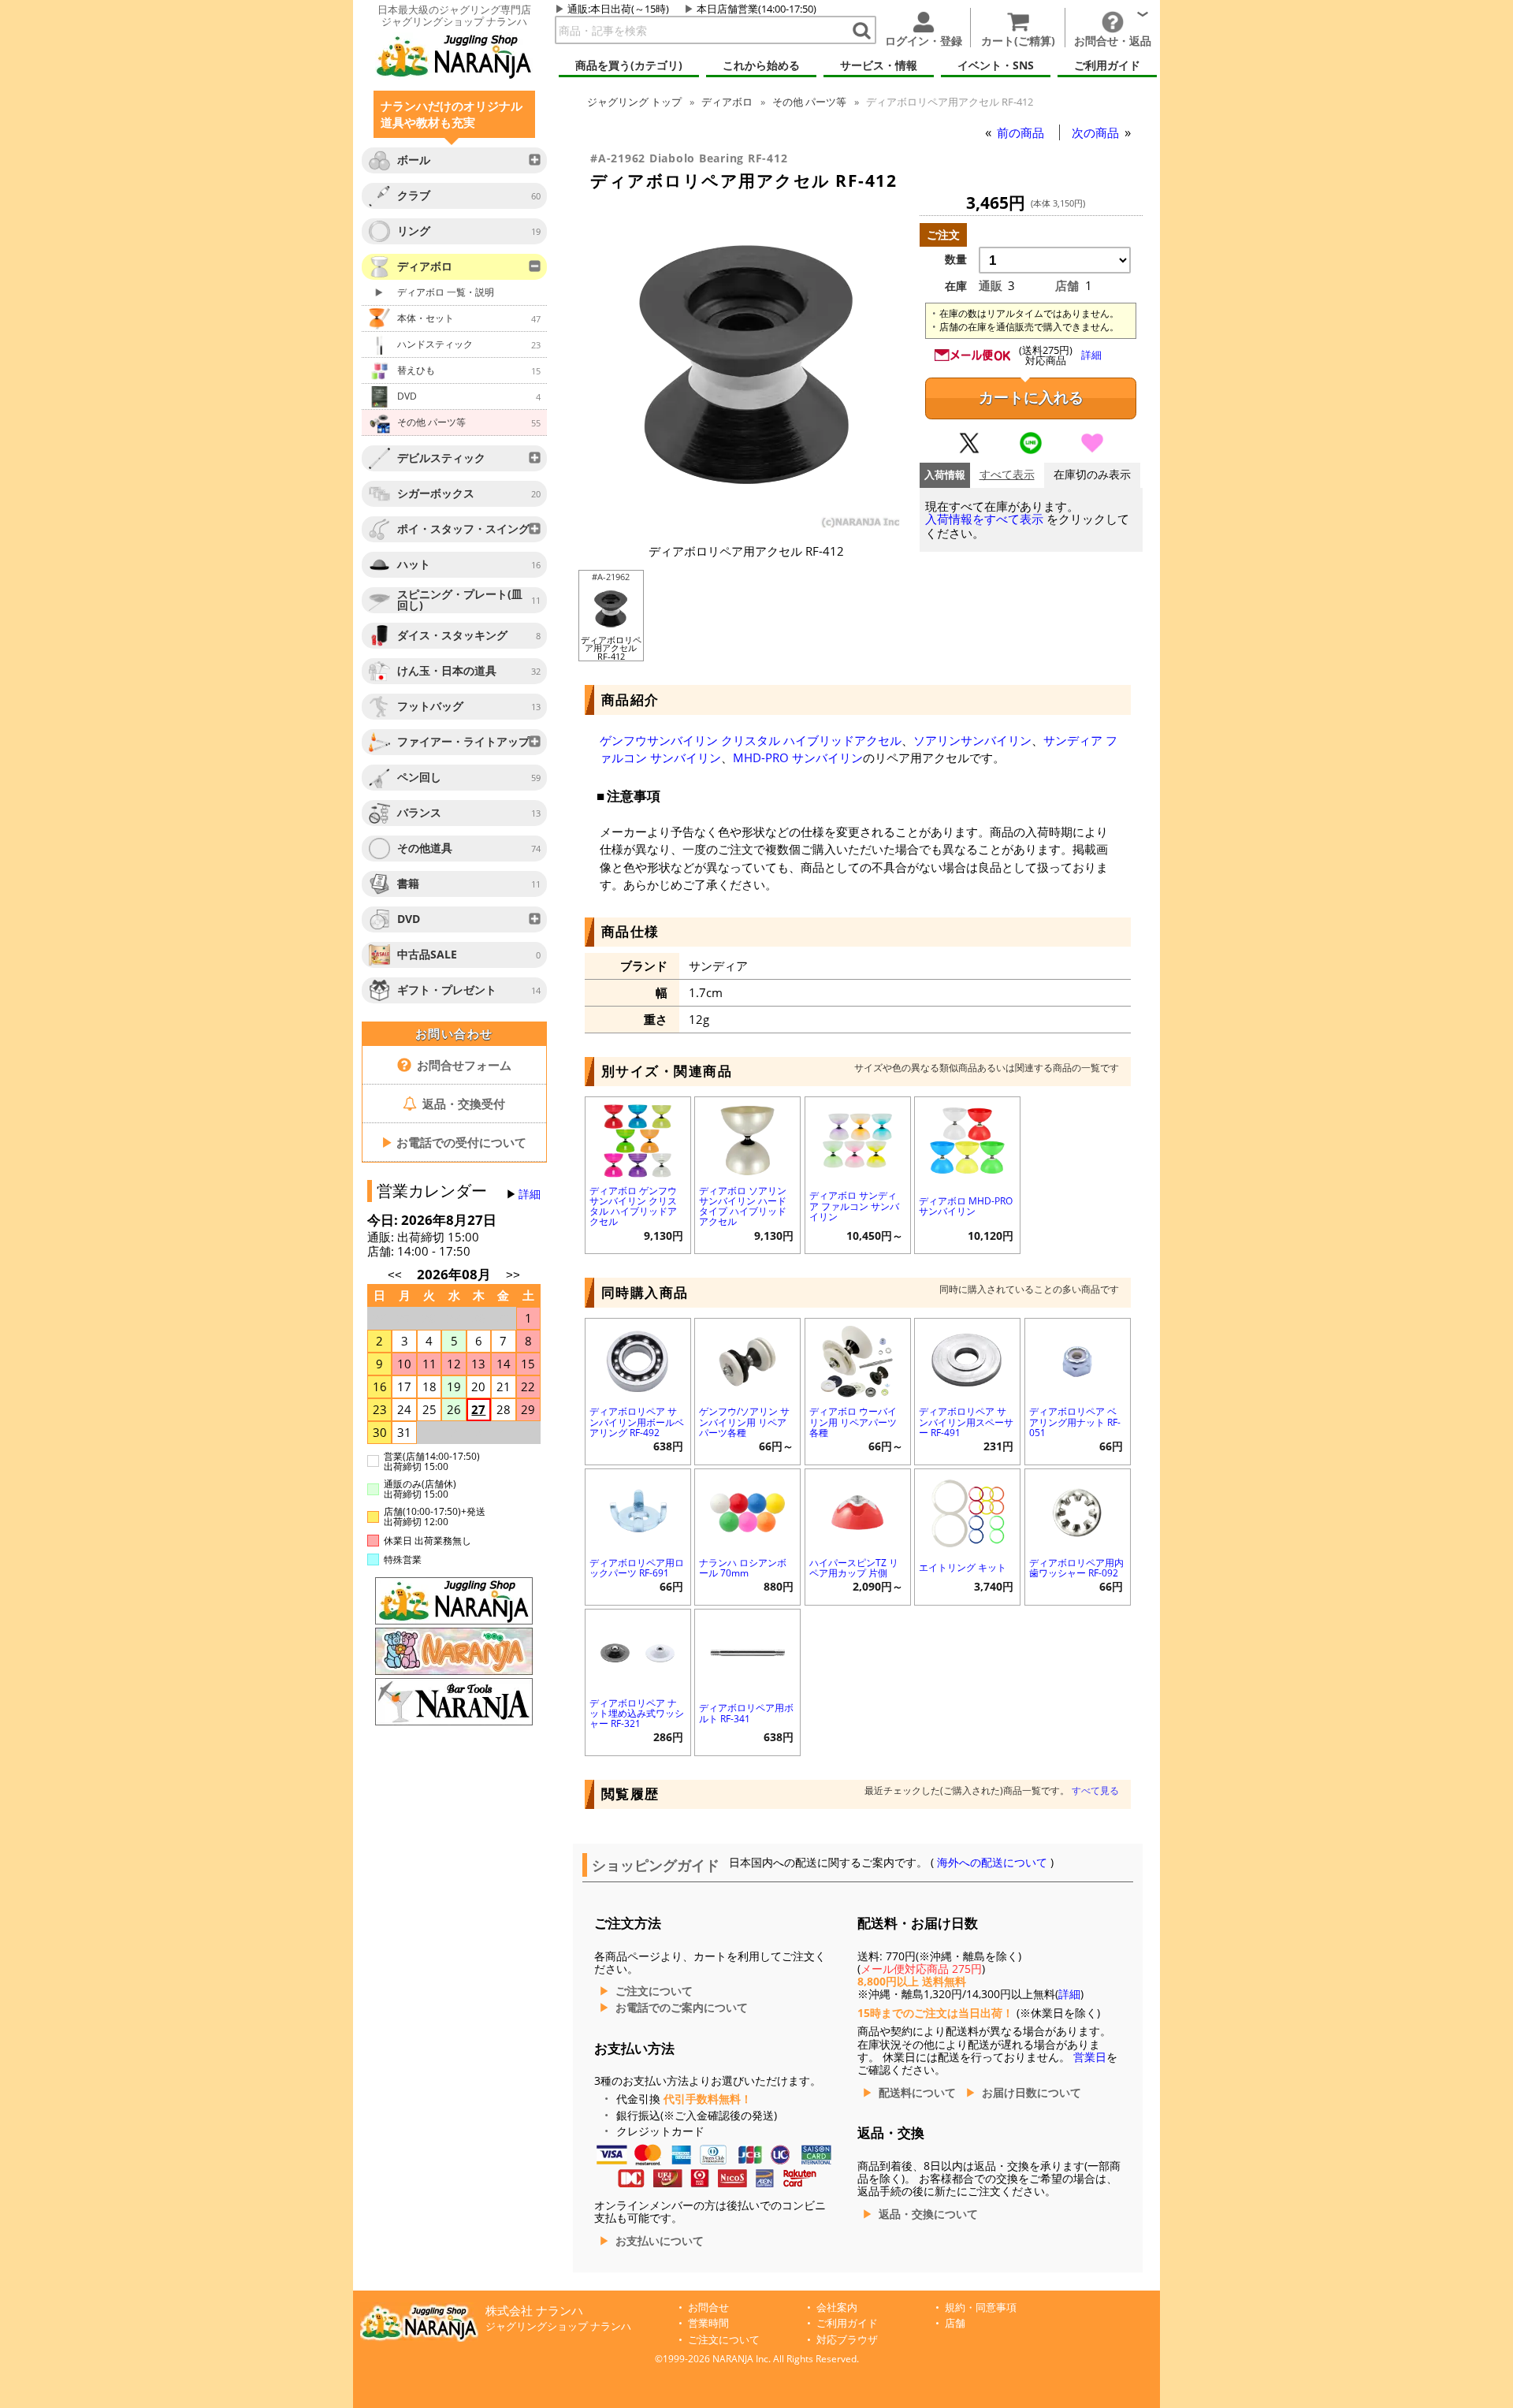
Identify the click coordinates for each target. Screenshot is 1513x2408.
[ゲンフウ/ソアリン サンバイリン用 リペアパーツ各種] (747, 1360)
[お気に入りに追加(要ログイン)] (1092, 450)
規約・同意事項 (981, 2308)
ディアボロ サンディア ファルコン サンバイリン (854, 1206)
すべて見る (1095, 1790)
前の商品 (1022, 132)
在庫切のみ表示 (1092, 475)
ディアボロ (727, 102)
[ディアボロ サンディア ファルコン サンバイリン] (858, 1139)
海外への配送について (992, 1863)
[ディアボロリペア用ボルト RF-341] (747, 1651)
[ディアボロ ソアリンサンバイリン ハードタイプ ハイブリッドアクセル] (747, 1139)
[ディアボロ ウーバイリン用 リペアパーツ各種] (858, 1360)
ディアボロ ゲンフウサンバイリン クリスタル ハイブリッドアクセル (633, 1206)
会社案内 (837, 2308)
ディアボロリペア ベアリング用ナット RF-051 (1075, 1422)
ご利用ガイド (847, 2323)
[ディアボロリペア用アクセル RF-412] (746, 526)
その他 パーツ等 (809, 102)
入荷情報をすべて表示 (984, 519)
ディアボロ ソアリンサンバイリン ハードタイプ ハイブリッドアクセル (743, 1206)
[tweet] (969, 450)
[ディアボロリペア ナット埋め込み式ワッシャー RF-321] (638, 1651)
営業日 (1090, 2057)
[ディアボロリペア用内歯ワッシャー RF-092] (1078, 1511)
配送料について (917, 2093)
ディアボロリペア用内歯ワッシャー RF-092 (1076, 1568)
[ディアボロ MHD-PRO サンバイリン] (967, 1139)
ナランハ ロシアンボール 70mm (743, 1568)
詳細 (530, 1194)
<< (395, 1275)
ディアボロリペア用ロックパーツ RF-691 (637, 1568)
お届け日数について (1032, 2093)
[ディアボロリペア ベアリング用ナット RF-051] (1078, 1360)
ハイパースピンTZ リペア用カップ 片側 (854, 1568)
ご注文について (654, 1991)
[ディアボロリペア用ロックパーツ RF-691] (638, 1511)
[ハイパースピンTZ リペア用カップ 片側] (858, 1511)
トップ (634, 102)
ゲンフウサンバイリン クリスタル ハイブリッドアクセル (751, 740)
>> (513, 1275)
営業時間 (708, 2323)
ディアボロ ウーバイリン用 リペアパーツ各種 (853, 1422)
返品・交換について (928, 2214)
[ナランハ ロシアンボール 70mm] (747, 1511)
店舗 (955, 2323)
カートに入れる (1031, 398)
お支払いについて (660, 2241)
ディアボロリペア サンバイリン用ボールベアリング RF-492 (637, 1422)
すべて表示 (1007, 475)
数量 (956, 259)
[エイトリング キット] (967, 1511)
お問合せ (708, 2308)
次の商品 (1097, 132)
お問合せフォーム (463, 1065)
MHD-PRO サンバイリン (798, 757)
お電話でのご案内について (682, 2008)
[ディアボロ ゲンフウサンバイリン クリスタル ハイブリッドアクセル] (638, 1139)
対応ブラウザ (847, 2340)
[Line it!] (1031, 450)
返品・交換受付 (462, 1104)
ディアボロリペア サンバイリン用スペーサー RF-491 (966, 1422)
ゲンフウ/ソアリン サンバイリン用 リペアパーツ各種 (744, 1422)
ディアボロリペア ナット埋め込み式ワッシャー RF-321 (637, 1713)
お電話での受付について (454, 1142)
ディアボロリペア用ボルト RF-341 (746, 1713)
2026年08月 (455, 1274)
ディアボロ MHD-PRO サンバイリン (966, 1206)
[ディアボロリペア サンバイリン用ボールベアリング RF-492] (638, 1360)
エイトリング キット (963, 1567)
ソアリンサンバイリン (972, 740)
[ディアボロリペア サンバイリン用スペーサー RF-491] (967, 1360)
